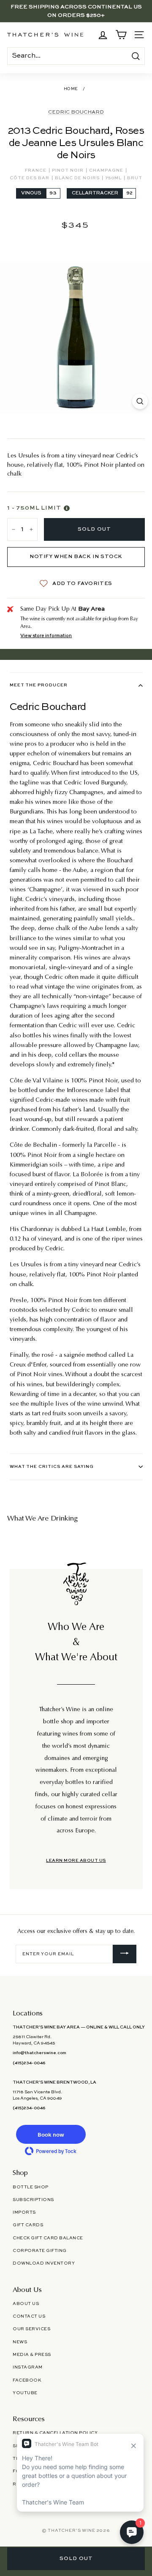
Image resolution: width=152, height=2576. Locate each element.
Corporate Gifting (40, 2251)
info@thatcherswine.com (39, 2053)
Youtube (25, 2393)
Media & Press (32, 2355)
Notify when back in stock (76, 557)
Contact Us (29, 2316)
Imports (24, 2212)
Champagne (107, 170)
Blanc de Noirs (78, 178)
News (20, 2342)
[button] (51, 2134)
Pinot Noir (68, 170)
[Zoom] (140, 401)
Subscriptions (33, 2200)
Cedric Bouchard (76, 112)
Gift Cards (28, 2225)
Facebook (27, 2380)
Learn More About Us (76, 1861)
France (36, 170)
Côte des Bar (30, 178)
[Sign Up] (125, 1954)
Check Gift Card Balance (48, 2238)
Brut (135, 178)
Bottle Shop (31, 2187)
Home (71, 89)
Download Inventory (44, 2263)
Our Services (31, 2329)
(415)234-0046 (29, 2063)
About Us (26, 2304)
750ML (114, 178)
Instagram (28, 2367)
